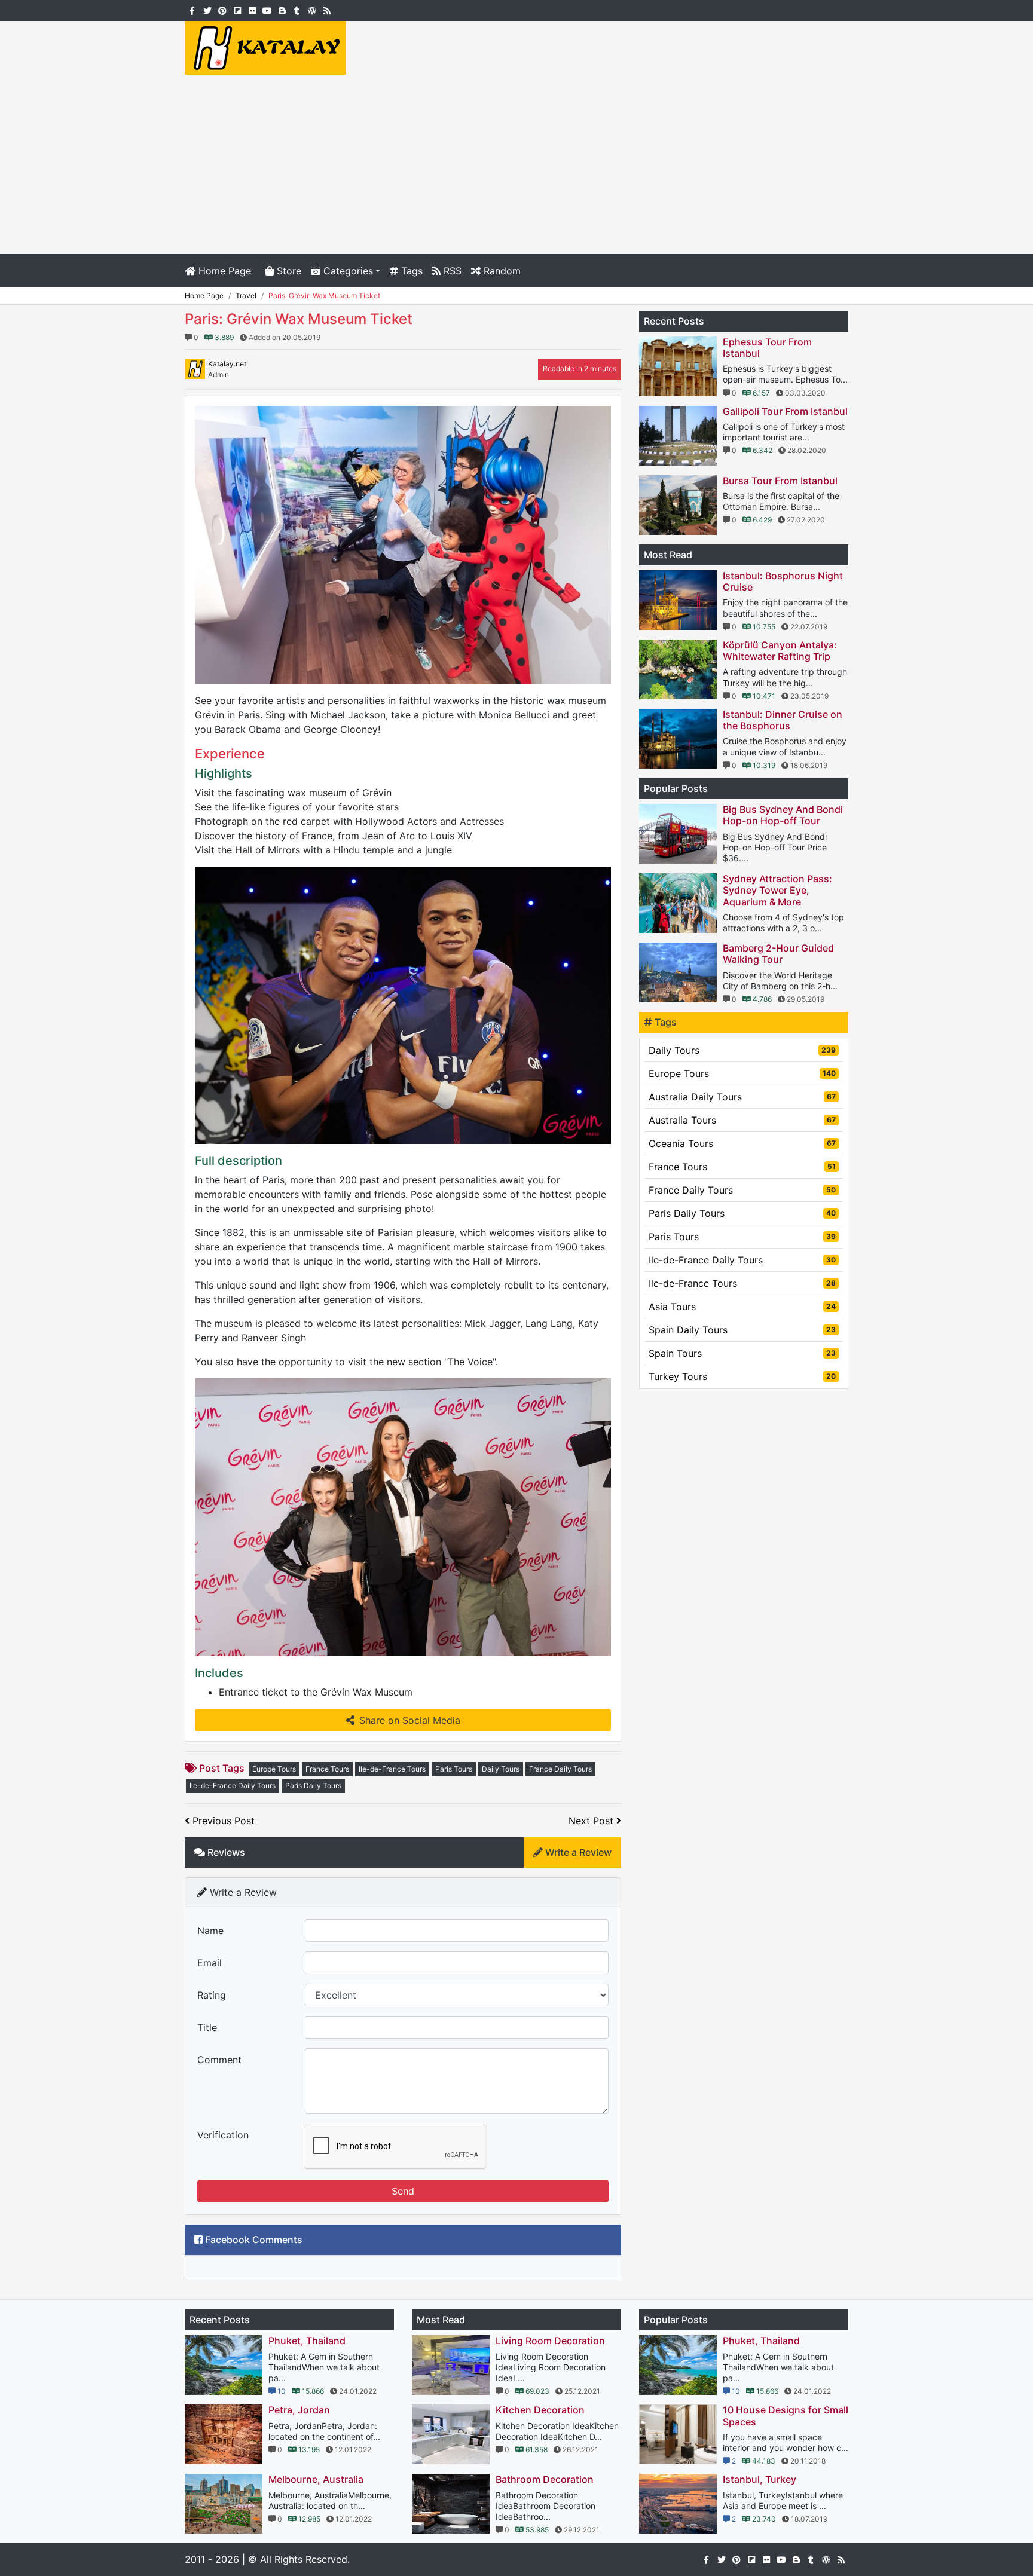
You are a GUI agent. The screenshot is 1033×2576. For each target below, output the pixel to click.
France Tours (327, 1769)
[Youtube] (267, 10)
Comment (219, 2060)
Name (210, 1931)
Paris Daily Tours (313, 1786)
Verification (223, 2135)
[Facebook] (192, 10)
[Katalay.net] (265, 47)
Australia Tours (742, 1120)
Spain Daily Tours (742, 1330)
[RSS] (327, 10)
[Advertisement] (516, 164)
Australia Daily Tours (742, 1097)
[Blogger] (282, 10)
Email (210, 1963)
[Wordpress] (312, 10)
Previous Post (222, 1821)
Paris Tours (454, 1769)
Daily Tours (501, 1769)
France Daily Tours (560, 1769)
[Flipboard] (237, 10)
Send (403, 2191)
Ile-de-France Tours (392, 1769)
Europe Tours (274, 1769)
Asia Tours (742, 1307)
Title (207, 2027)
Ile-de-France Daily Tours (233, 1786)
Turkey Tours (742, 1376)
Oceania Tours (742, 1143)
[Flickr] (252, 10)
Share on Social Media (410, 1720)
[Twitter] (207, 10)
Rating (212, 1995)
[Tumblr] (297, 10)
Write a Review (577, 1852)
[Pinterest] (222, 10)
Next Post (592, 1821)
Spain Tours (742, 1353)
